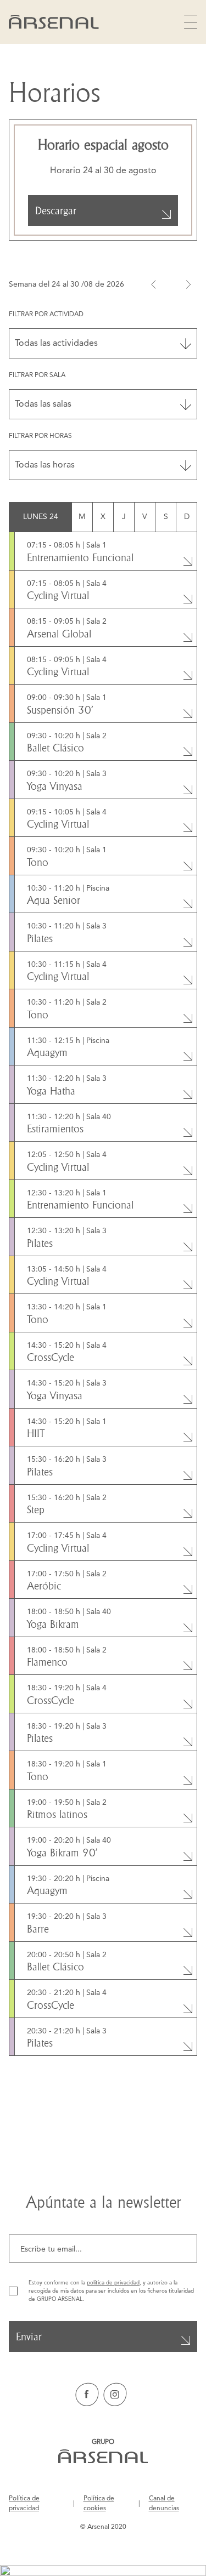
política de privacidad (113, 2283)
